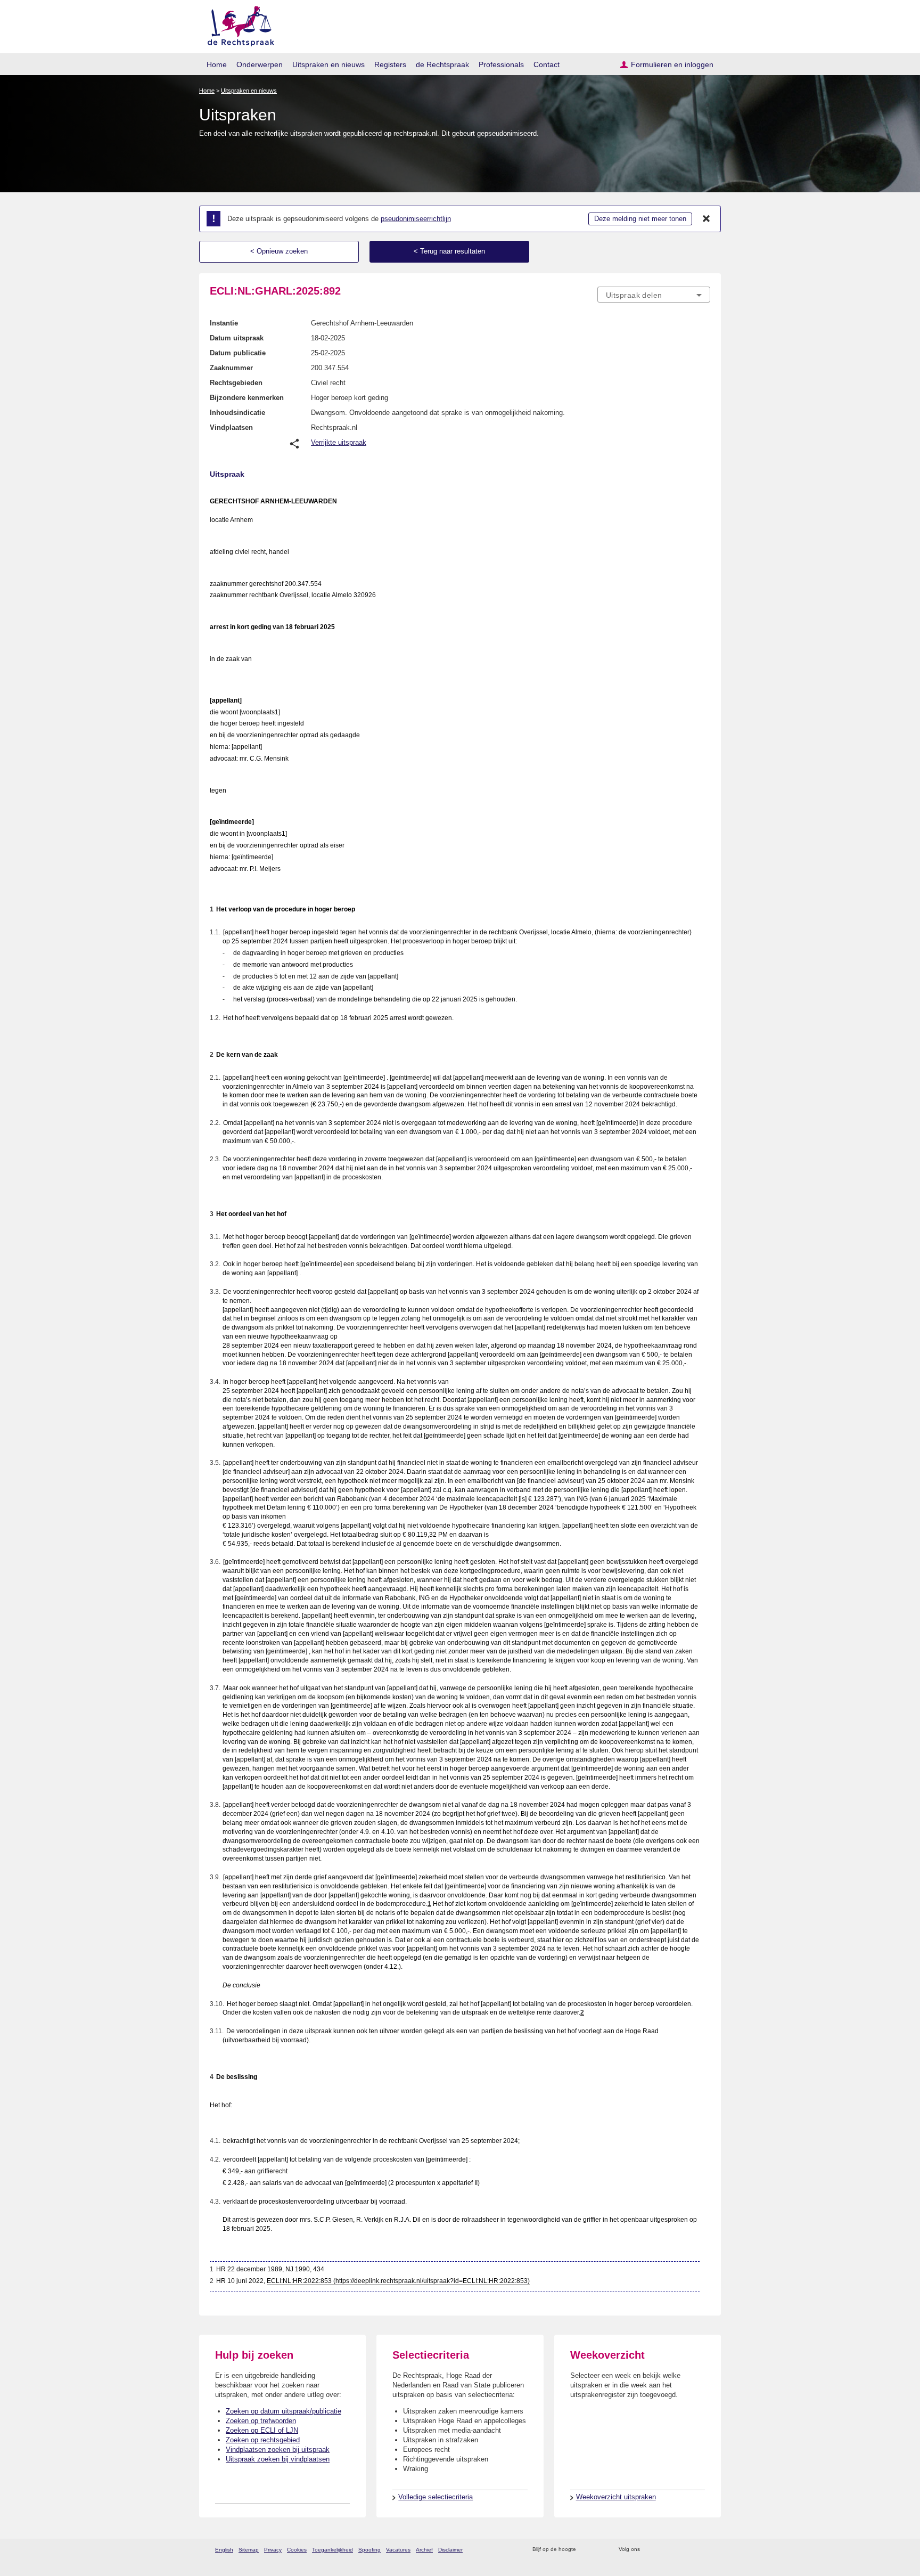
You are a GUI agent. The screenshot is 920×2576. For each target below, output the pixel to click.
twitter (649, 2550)
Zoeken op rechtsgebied (263, 2440)
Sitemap (249, 2550)
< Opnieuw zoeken (279, 251)
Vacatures (398, 2550)
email (600, 2550)
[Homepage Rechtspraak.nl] (237, 24)
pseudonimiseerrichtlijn (416, 219)
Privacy (273, 2550)
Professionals (501, 64)
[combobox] (654, 295)
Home (217, 64)
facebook (663, 2550)
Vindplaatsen (231, 427)
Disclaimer (450, 2550)
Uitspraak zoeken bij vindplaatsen (278, 2459)
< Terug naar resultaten (449, 251)
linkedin (691, 2550)
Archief (424, 2550)
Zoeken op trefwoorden (261, 2421)
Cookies (297, 2550)
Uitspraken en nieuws (328, 64)
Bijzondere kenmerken (247, 398)
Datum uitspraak (237, 338)
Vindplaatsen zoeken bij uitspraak (278, 2449)
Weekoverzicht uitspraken (616, 2497)
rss (586, 2550)
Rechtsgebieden (236, 383)
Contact (547, 64)
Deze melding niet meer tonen (640, 219)
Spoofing (369, 2550)
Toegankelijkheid (332, 2550)
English (224, 2550)
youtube (705, 2550)
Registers (390, 64)
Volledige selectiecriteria (436, 2497)
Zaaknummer (231, 368)
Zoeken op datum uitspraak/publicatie (284, 2411)
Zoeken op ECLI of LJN (262, 2430)
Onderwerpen (260, 64)
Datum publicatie (238, 353)
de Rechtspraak (442, 64)
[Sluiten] (707, 219)
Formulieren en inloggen (672, 64)
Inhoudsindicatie (237, 413)
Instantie (224, 323)
